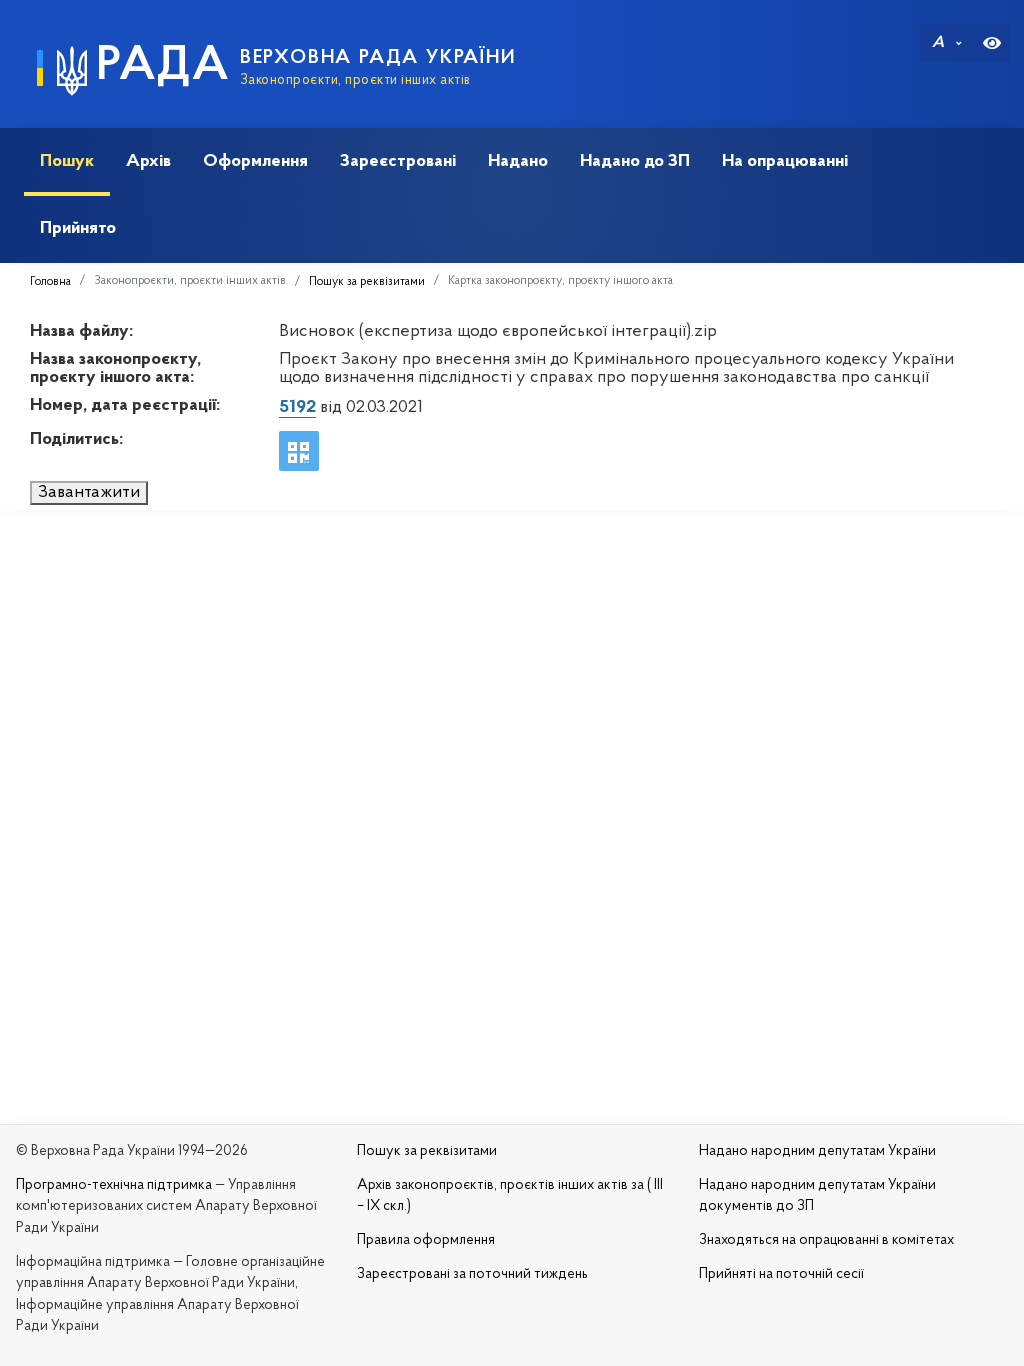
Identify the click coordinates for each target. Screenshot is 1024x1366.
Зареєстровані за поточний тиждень (472, 1274)
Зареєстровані (398, 161)
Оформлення (255, 161)
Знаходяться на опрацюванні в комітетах (826, 1240)
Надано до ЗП (635, 161)
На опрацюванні (785, 161)
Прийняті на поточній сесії (781, 1274)
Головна (50, 282)
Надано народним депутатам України (817, 1151)
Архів (148, 161)
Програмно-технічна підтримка (114, 1185)
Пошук (67, 161)
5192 (297, 408)
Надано (518, 161)
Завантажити (89, 493)
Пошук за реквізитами (367, 282)
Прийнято (78, 228)
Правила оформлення (426, 1240)
